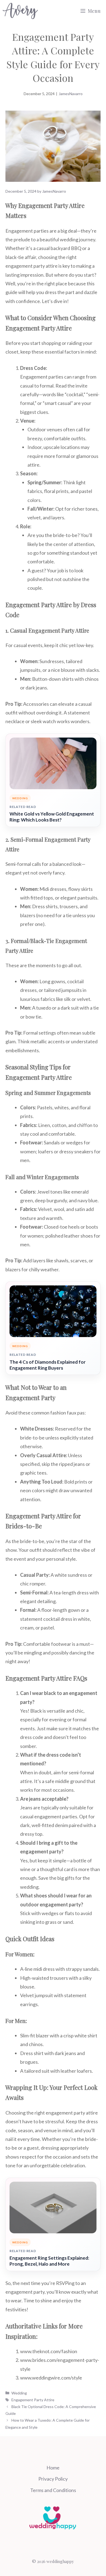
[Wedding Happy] (20, 11)
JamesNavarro (71, 94)
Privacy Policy (53, 2479)
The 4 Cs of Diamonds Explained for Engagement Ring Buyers (48, 1365)
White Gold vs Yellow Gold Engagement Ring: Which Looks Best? (52, 817)
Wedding (19, 2393)
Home (53, 2468)
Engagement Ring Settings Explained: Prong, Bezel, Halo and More (49, 2261)
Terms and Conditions (53, 2490)
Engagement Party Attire (33, 2400)
